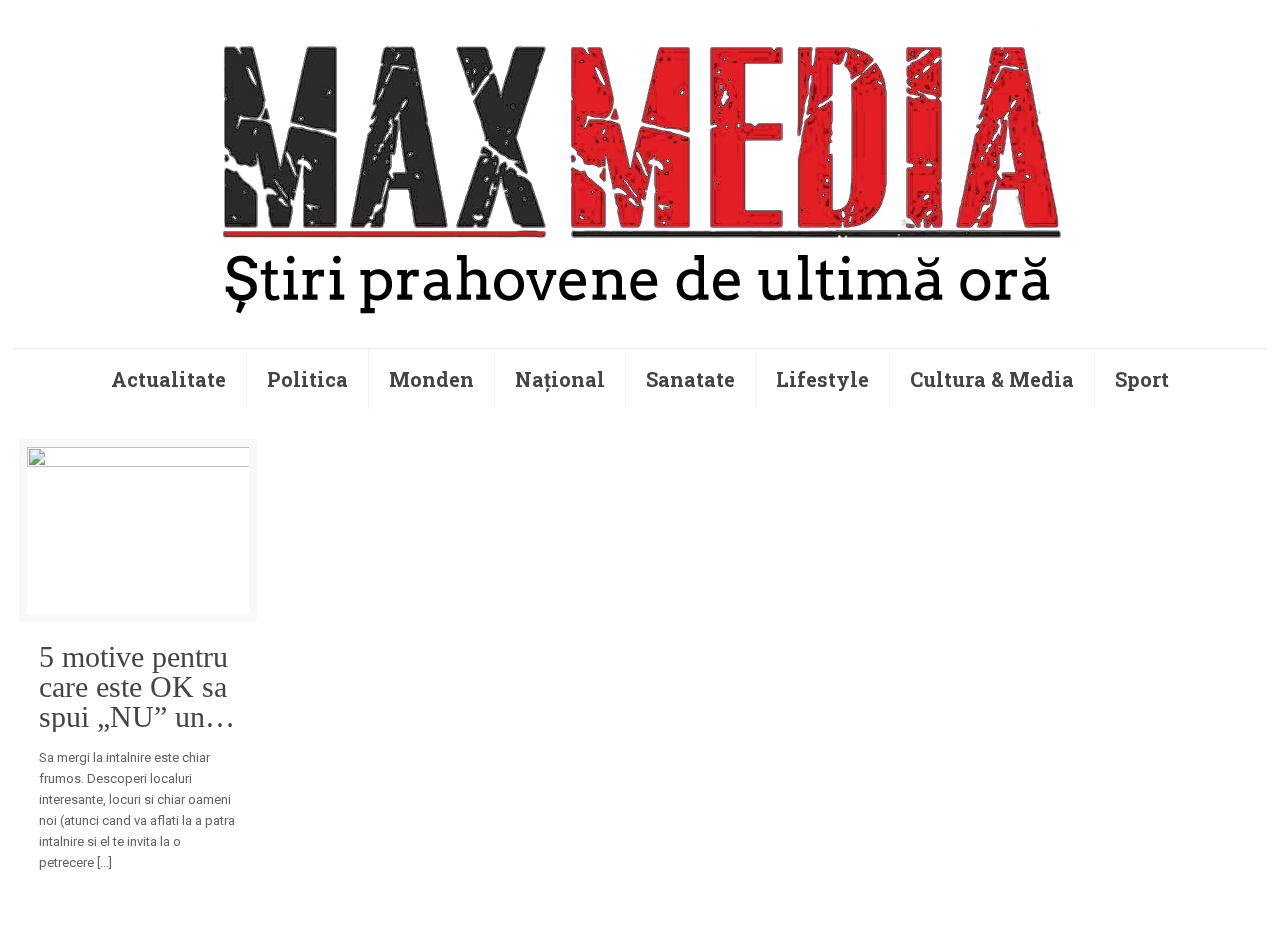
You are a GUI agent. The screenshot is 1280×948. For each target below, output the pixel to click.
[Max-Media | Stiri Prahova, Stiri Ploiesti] (639, 171)
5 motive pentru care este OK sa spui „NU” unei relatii (133, 687)
